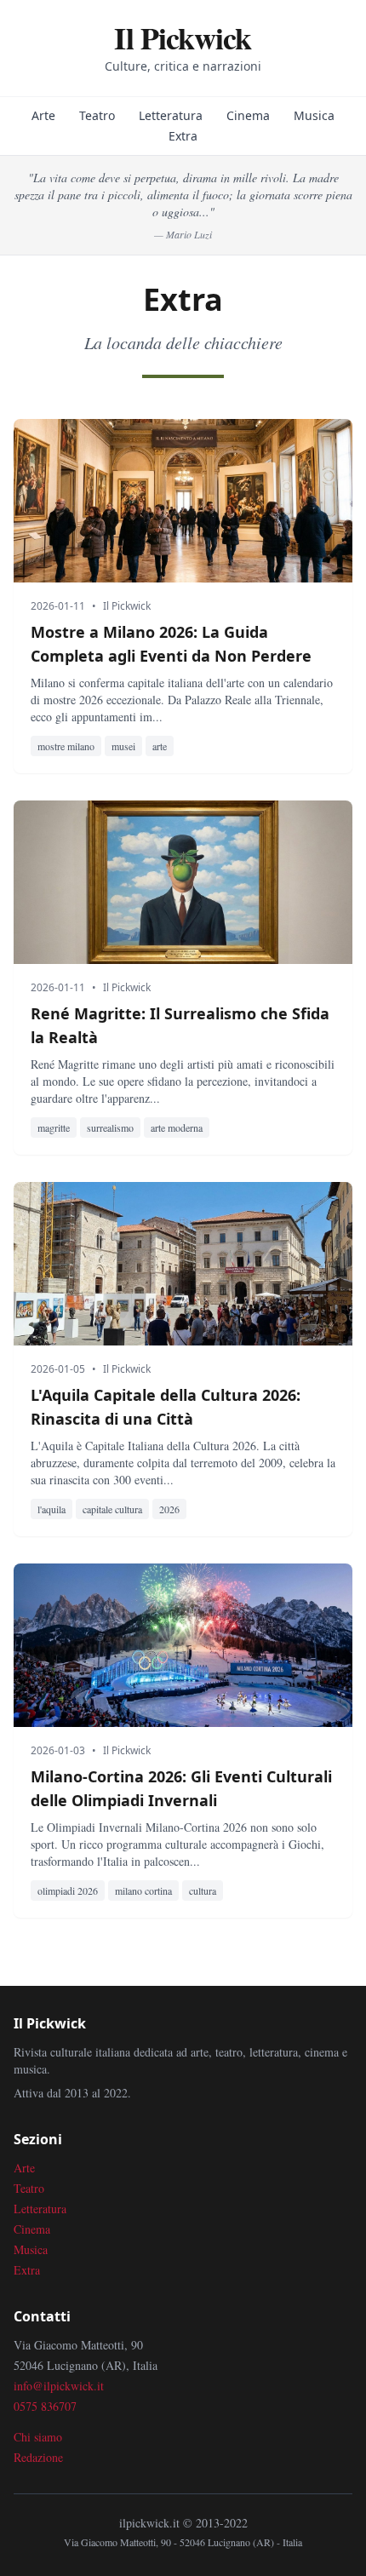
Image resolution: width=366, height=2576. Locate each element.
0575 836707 (45, 2406)
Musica (314, 115)
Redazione (38, 2457)
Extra (183, 136)
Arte (43, 115)
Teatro (97, 115)
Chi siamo (38, 2437)
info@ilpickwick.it (59, 2386)
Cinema (248, 115)
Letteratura (171, 115)
